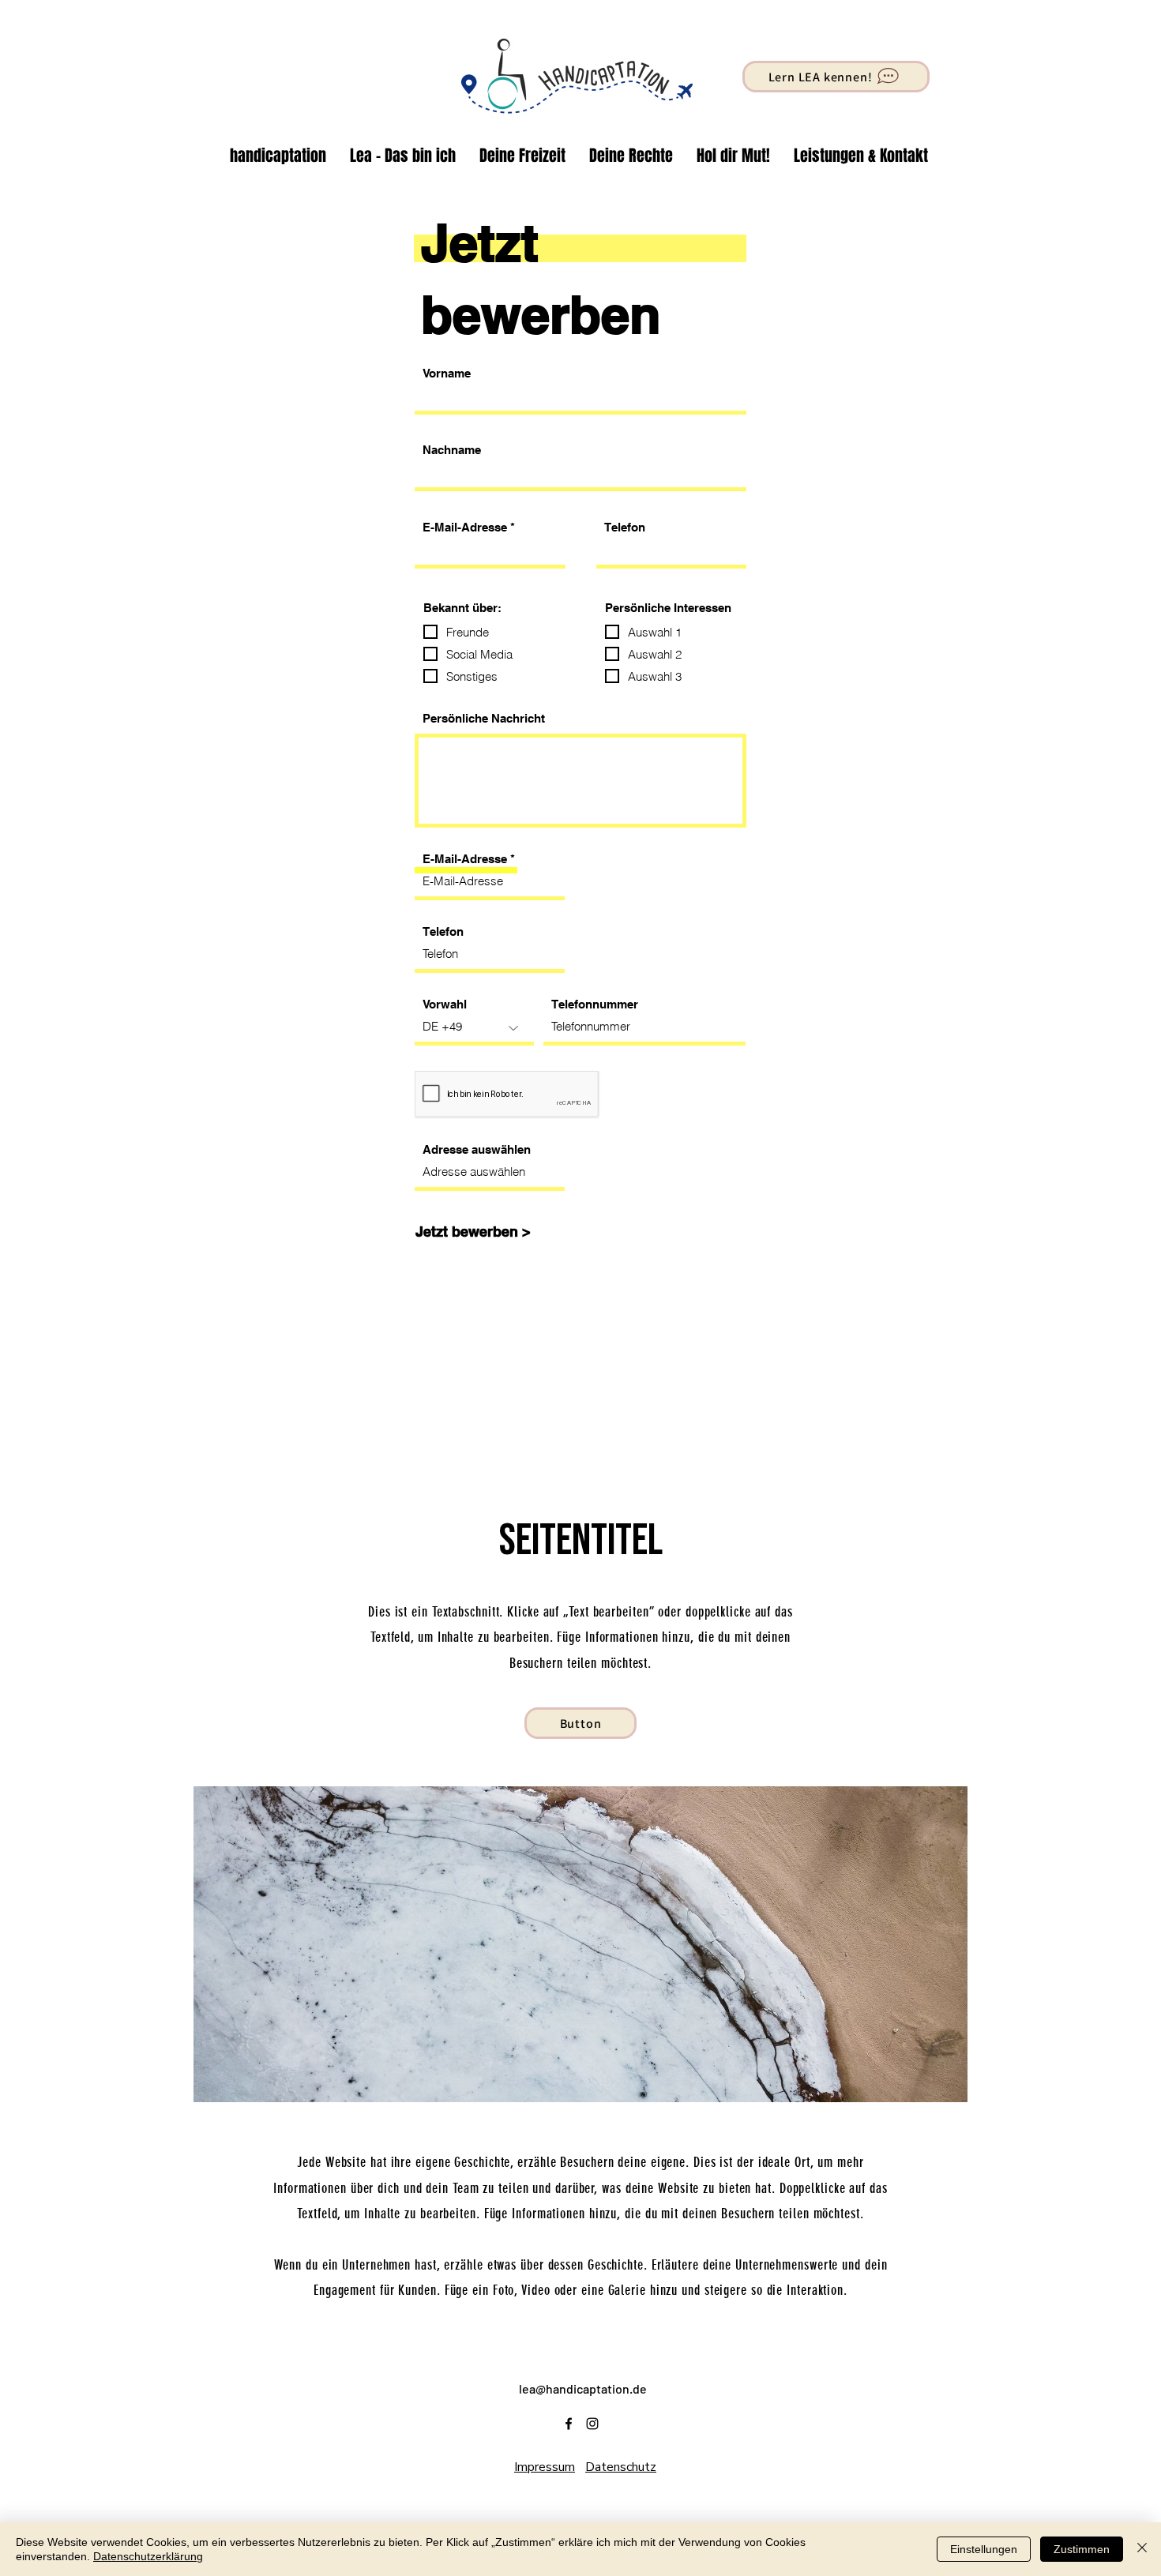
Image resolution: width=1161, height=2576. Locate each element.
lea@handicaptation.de (583, 2388)
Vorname (447, 373)
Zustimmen (1082, 2549)
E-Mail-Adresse (465, 527)
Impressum (545, 2467)
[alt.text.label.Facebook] (569, 2424)
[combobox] (490, 1173)
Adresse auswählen (477, 1149)
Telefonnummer (595, 1004)
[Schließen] (1142, 2549)
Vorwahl (445, 1004)
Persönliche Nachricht (484, 718)
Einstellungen (984, 2549)
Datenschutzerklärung (148, 2556)
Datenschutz (621, 2467)
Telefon (625, 527)
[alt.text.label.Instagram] (592, 2424)
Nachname (452, 450)
